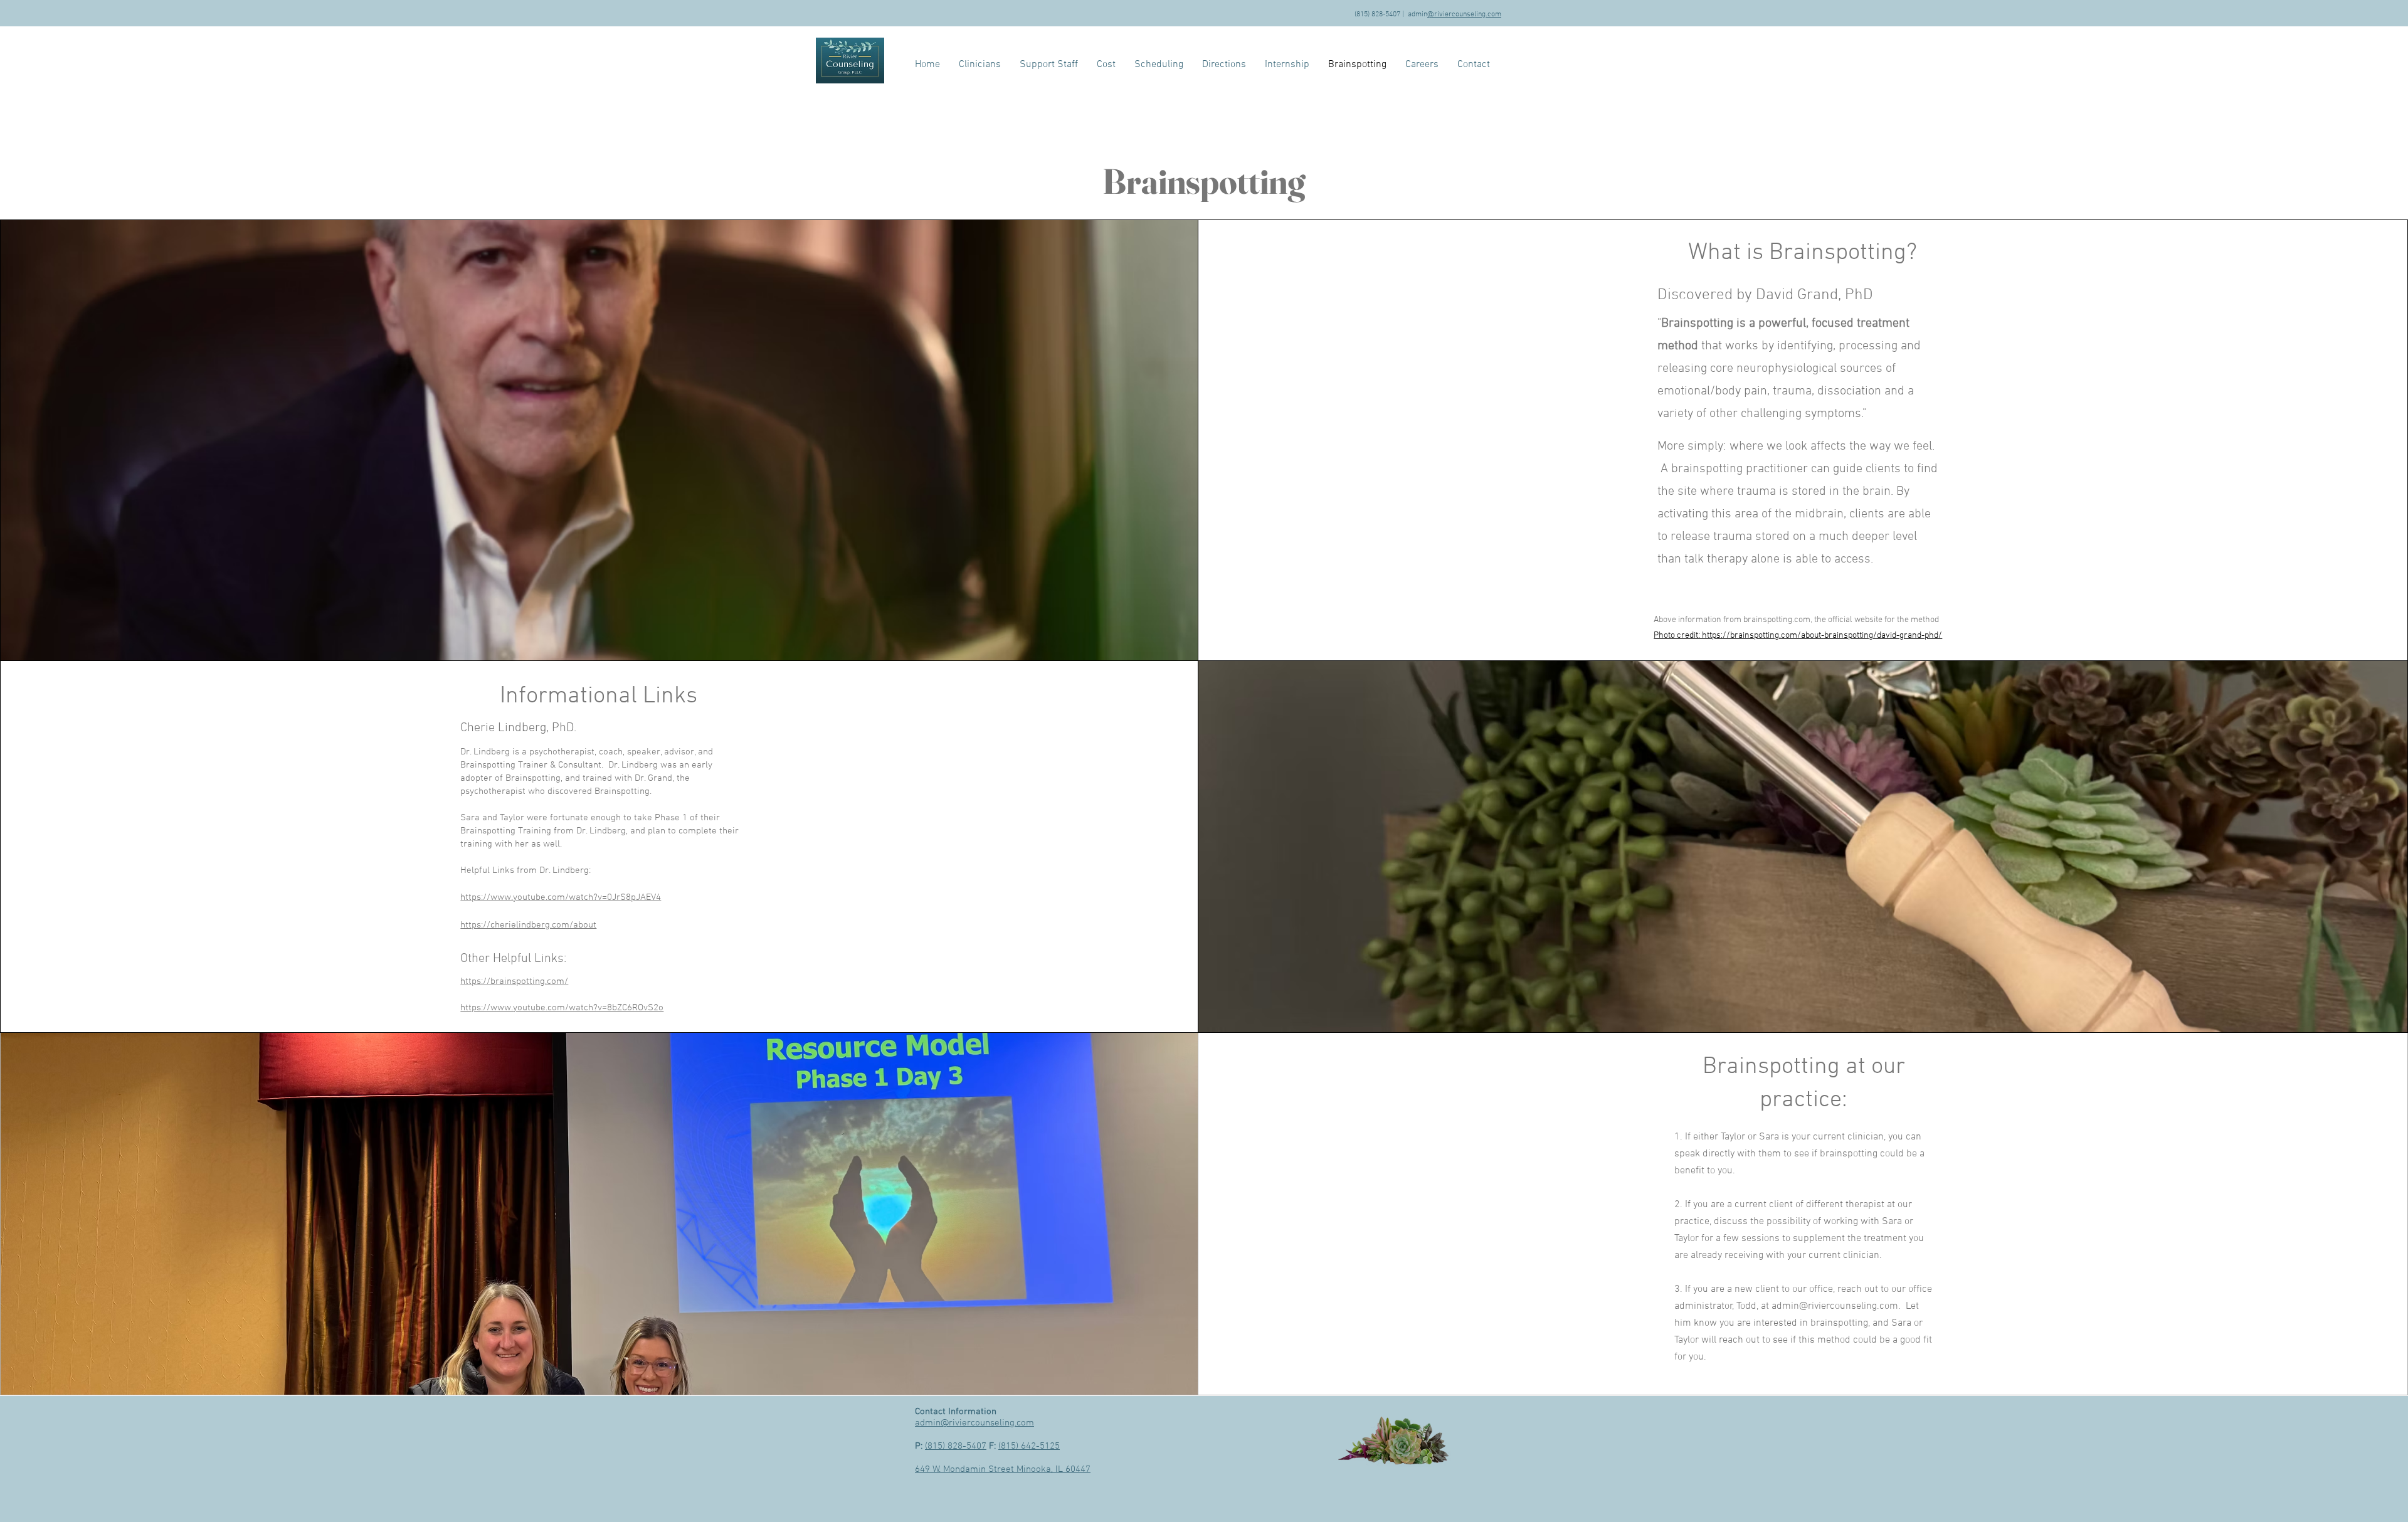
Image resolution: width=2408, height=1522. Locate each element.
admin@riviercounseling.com (1835, 1306)
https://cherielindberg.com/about (528, 925)
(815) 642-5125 (1029, 1446)
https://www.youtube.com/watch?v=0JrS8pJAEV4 (561, 897)
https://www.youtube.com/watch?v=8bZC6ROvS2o (562, 1008)
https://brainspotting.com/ (514, 981)
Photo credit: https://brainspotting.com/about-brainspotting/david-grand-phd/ (1798, 636)
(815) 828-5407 (956, 1446)
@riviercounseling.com (1464, 14)
